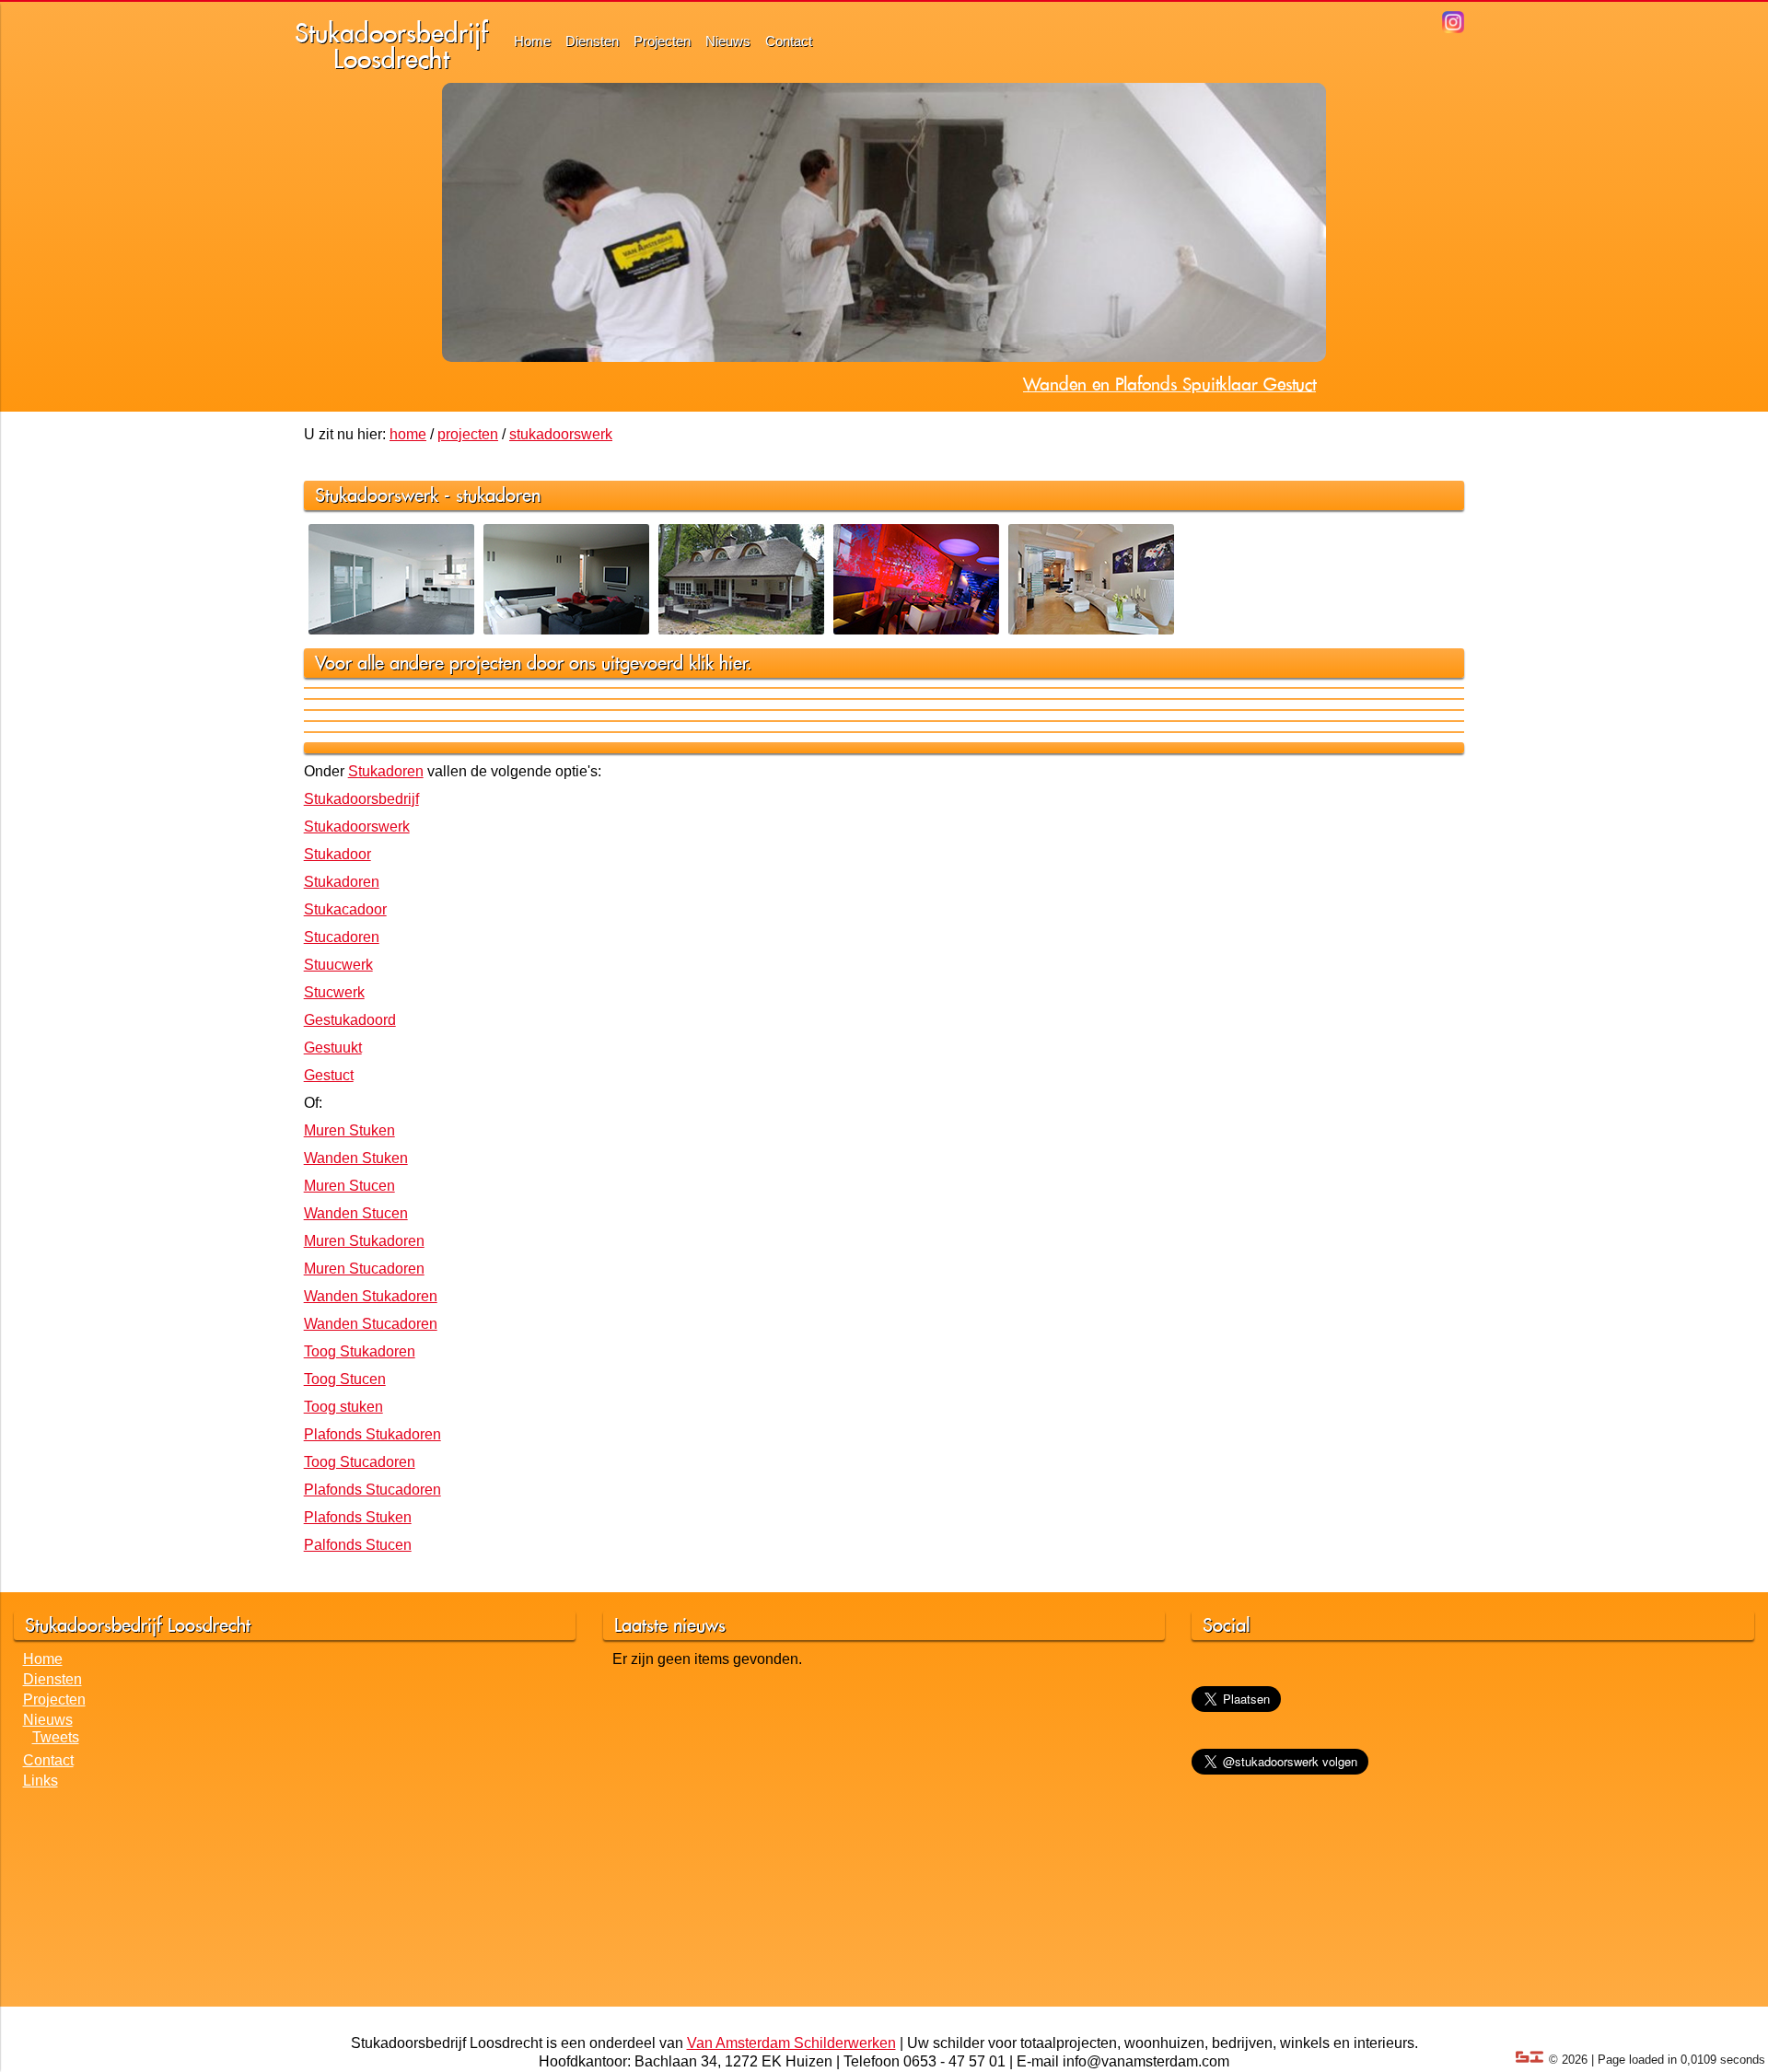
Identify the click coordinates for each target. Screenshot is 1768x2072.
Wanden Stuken (356, 1158)
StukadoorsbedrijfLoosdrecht (391, 46)
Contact (789, 41)
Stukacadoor (345, 909)
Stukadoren (386, 771)
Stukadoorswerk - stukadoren (428, 495)
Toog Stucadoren (360, 1462)
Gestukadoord (350, 1020)
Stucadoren (342, 937)
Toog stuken (343, 1407)
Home (532, 41)
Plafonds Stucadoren (372, 1490)
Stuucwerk (338, 965)
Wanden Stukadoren (371, 1296)
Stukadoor (337, 854)
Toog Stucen (345, 1379)
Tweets (56, 1737)
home (408, 434)
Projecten (662, 41)
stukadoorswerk (561, 434)
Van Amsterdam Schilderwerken (791, 2043)
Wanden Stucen (356, 1213)
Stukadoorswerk (357, 826)
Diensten (592, 41)
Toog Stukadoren (360, 1351)
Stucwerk (334, 992)
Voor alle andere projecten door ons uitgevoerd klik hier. (534, 663)
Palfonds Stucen (358, 1545)
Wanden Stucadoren (371, 1324)
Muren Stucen (349, 1186)
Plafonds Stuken (358, 1517)
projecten (468, 434)
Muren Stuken (349, 1130)
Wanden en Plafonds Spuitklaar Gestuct (1169, 384)
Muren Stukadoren (364, 1241)
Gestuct (329, 1075)
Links (41, 1781)
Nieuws (728, 41)
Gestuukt (333, 1048)
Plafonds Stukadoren (372, 1434)
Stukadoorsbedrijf (361, 799)
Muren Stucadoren (364, 1269)
